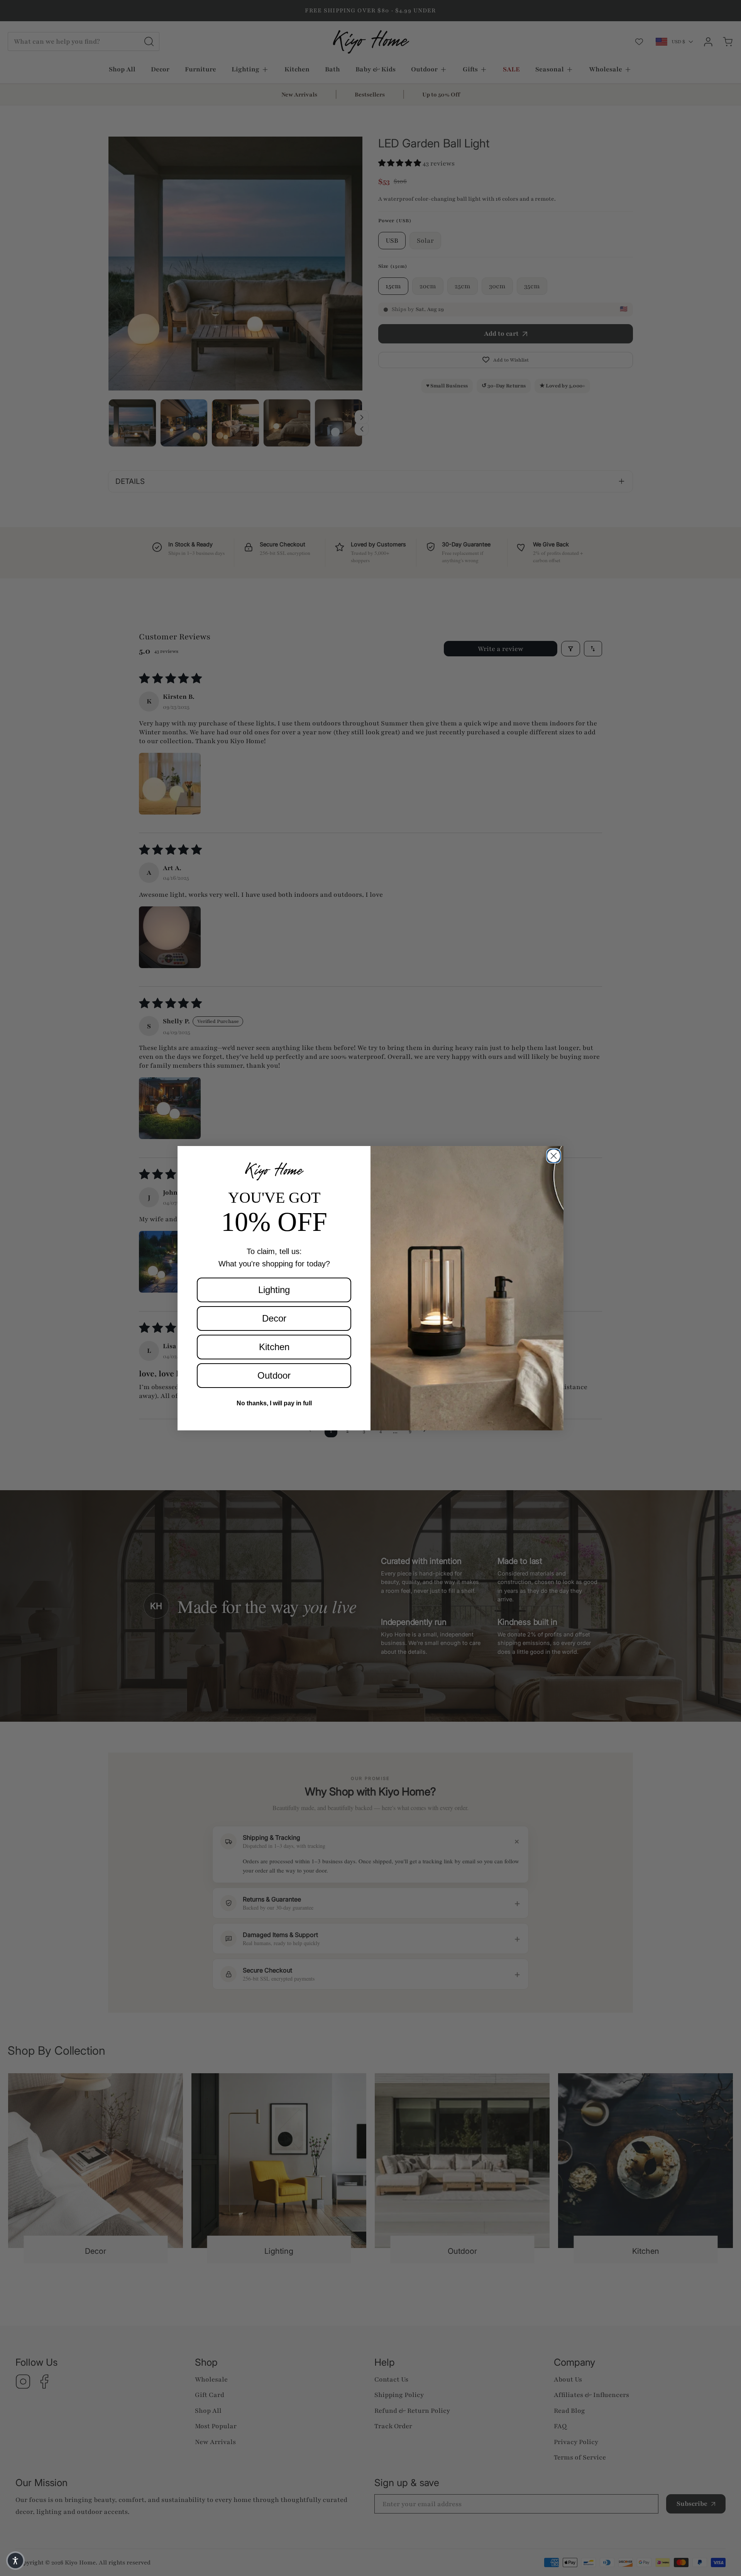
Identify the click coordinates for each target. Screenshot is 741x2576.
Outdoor (274, 1375)
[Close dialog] (554, 1156)
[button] (15, 2561)
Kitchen (274, 1347)
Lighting (274, 1290)
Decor (274, 1318)
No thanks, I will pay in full (274, 1403)
